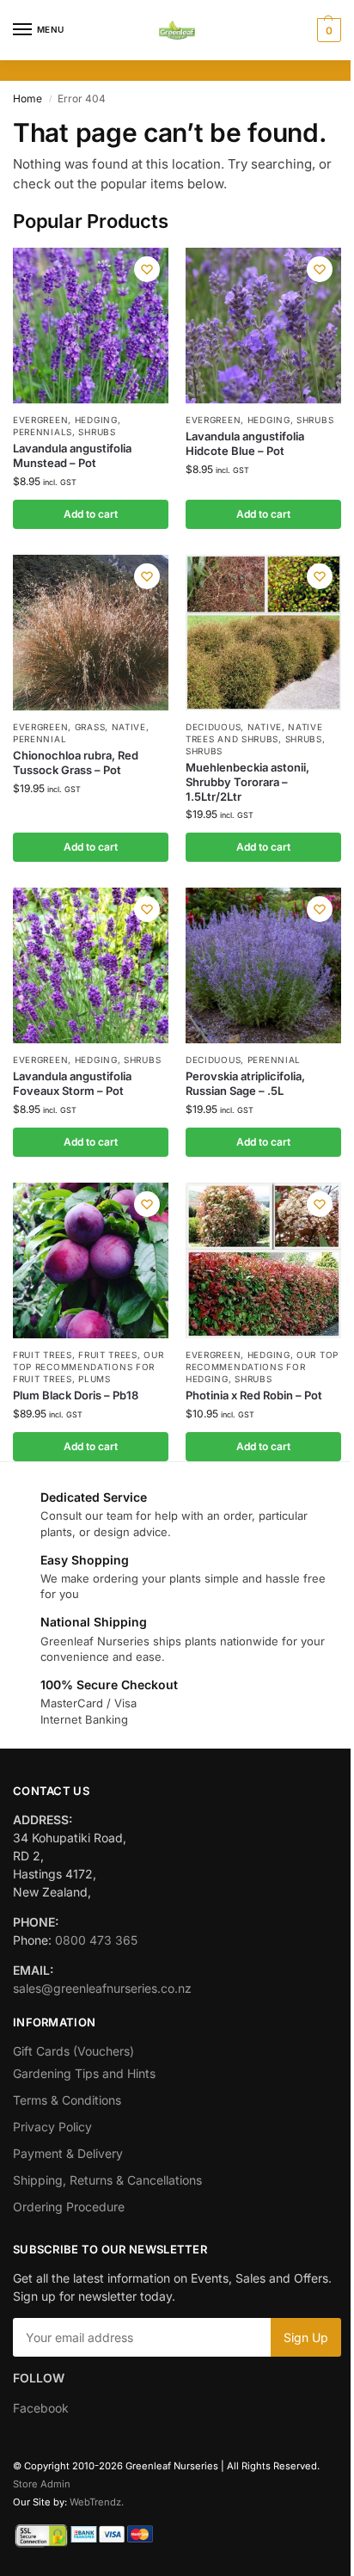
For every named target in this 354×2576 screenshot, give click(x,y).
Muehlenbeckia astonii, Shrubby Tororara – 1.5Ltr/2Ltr (247, 782)
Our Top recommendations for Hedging (262, 1367)
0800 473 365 (96, 1940)
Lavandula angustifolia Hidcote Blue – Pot (245, 443)
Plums (95, 1379)
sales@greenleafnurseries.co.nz (102, 1988)
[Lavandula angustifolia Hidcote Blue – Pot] (263, 326)
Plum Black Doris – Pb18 (76, 1395)
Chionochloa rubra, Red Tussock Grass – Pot (76, 762)
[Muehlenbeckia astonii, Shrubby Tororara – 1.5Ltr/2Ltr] (263, 633)
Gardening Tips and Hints (84, 2073)
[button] (327, 30)
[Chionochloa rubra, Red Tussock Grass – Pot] (91, 633)
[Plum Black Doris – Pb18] (91, 1260)
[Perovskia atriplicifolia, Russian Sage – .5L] (263, 965)
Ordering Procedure (69, 2207)
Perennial (40, 739)
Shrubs (97, 432)
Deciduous (213, 727)
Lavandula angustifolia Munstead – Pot (72, 455)
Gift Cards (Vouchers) (73, 2051)
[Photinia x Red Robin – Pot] (263, 1260)
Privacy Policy (52, 2127)
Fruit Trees (43, 1355)
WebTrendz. (97, 2502)
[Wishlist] (147, 269)
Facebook (41, 2408)
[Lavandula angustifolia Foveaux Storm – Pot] (91, 965)
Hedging (96, 420)
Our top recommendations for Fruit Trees (88, 1367)
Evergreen (40, 420)
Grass (90, 727)
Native (129, 727)
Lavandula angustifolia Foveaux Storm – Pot (72, 1083)
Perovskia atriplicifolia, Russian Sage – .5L (245, 1083)
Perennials (43, 432)
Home (27, 98)
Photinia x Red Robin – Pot (254, 1395)
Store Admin (42, 2484)
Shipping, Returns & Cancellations (107, 2180)
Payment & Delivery (68, 2153)
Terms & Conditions (67, 2100)
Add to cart (91, 514)
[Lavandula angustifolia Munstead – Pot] (91, 326)
